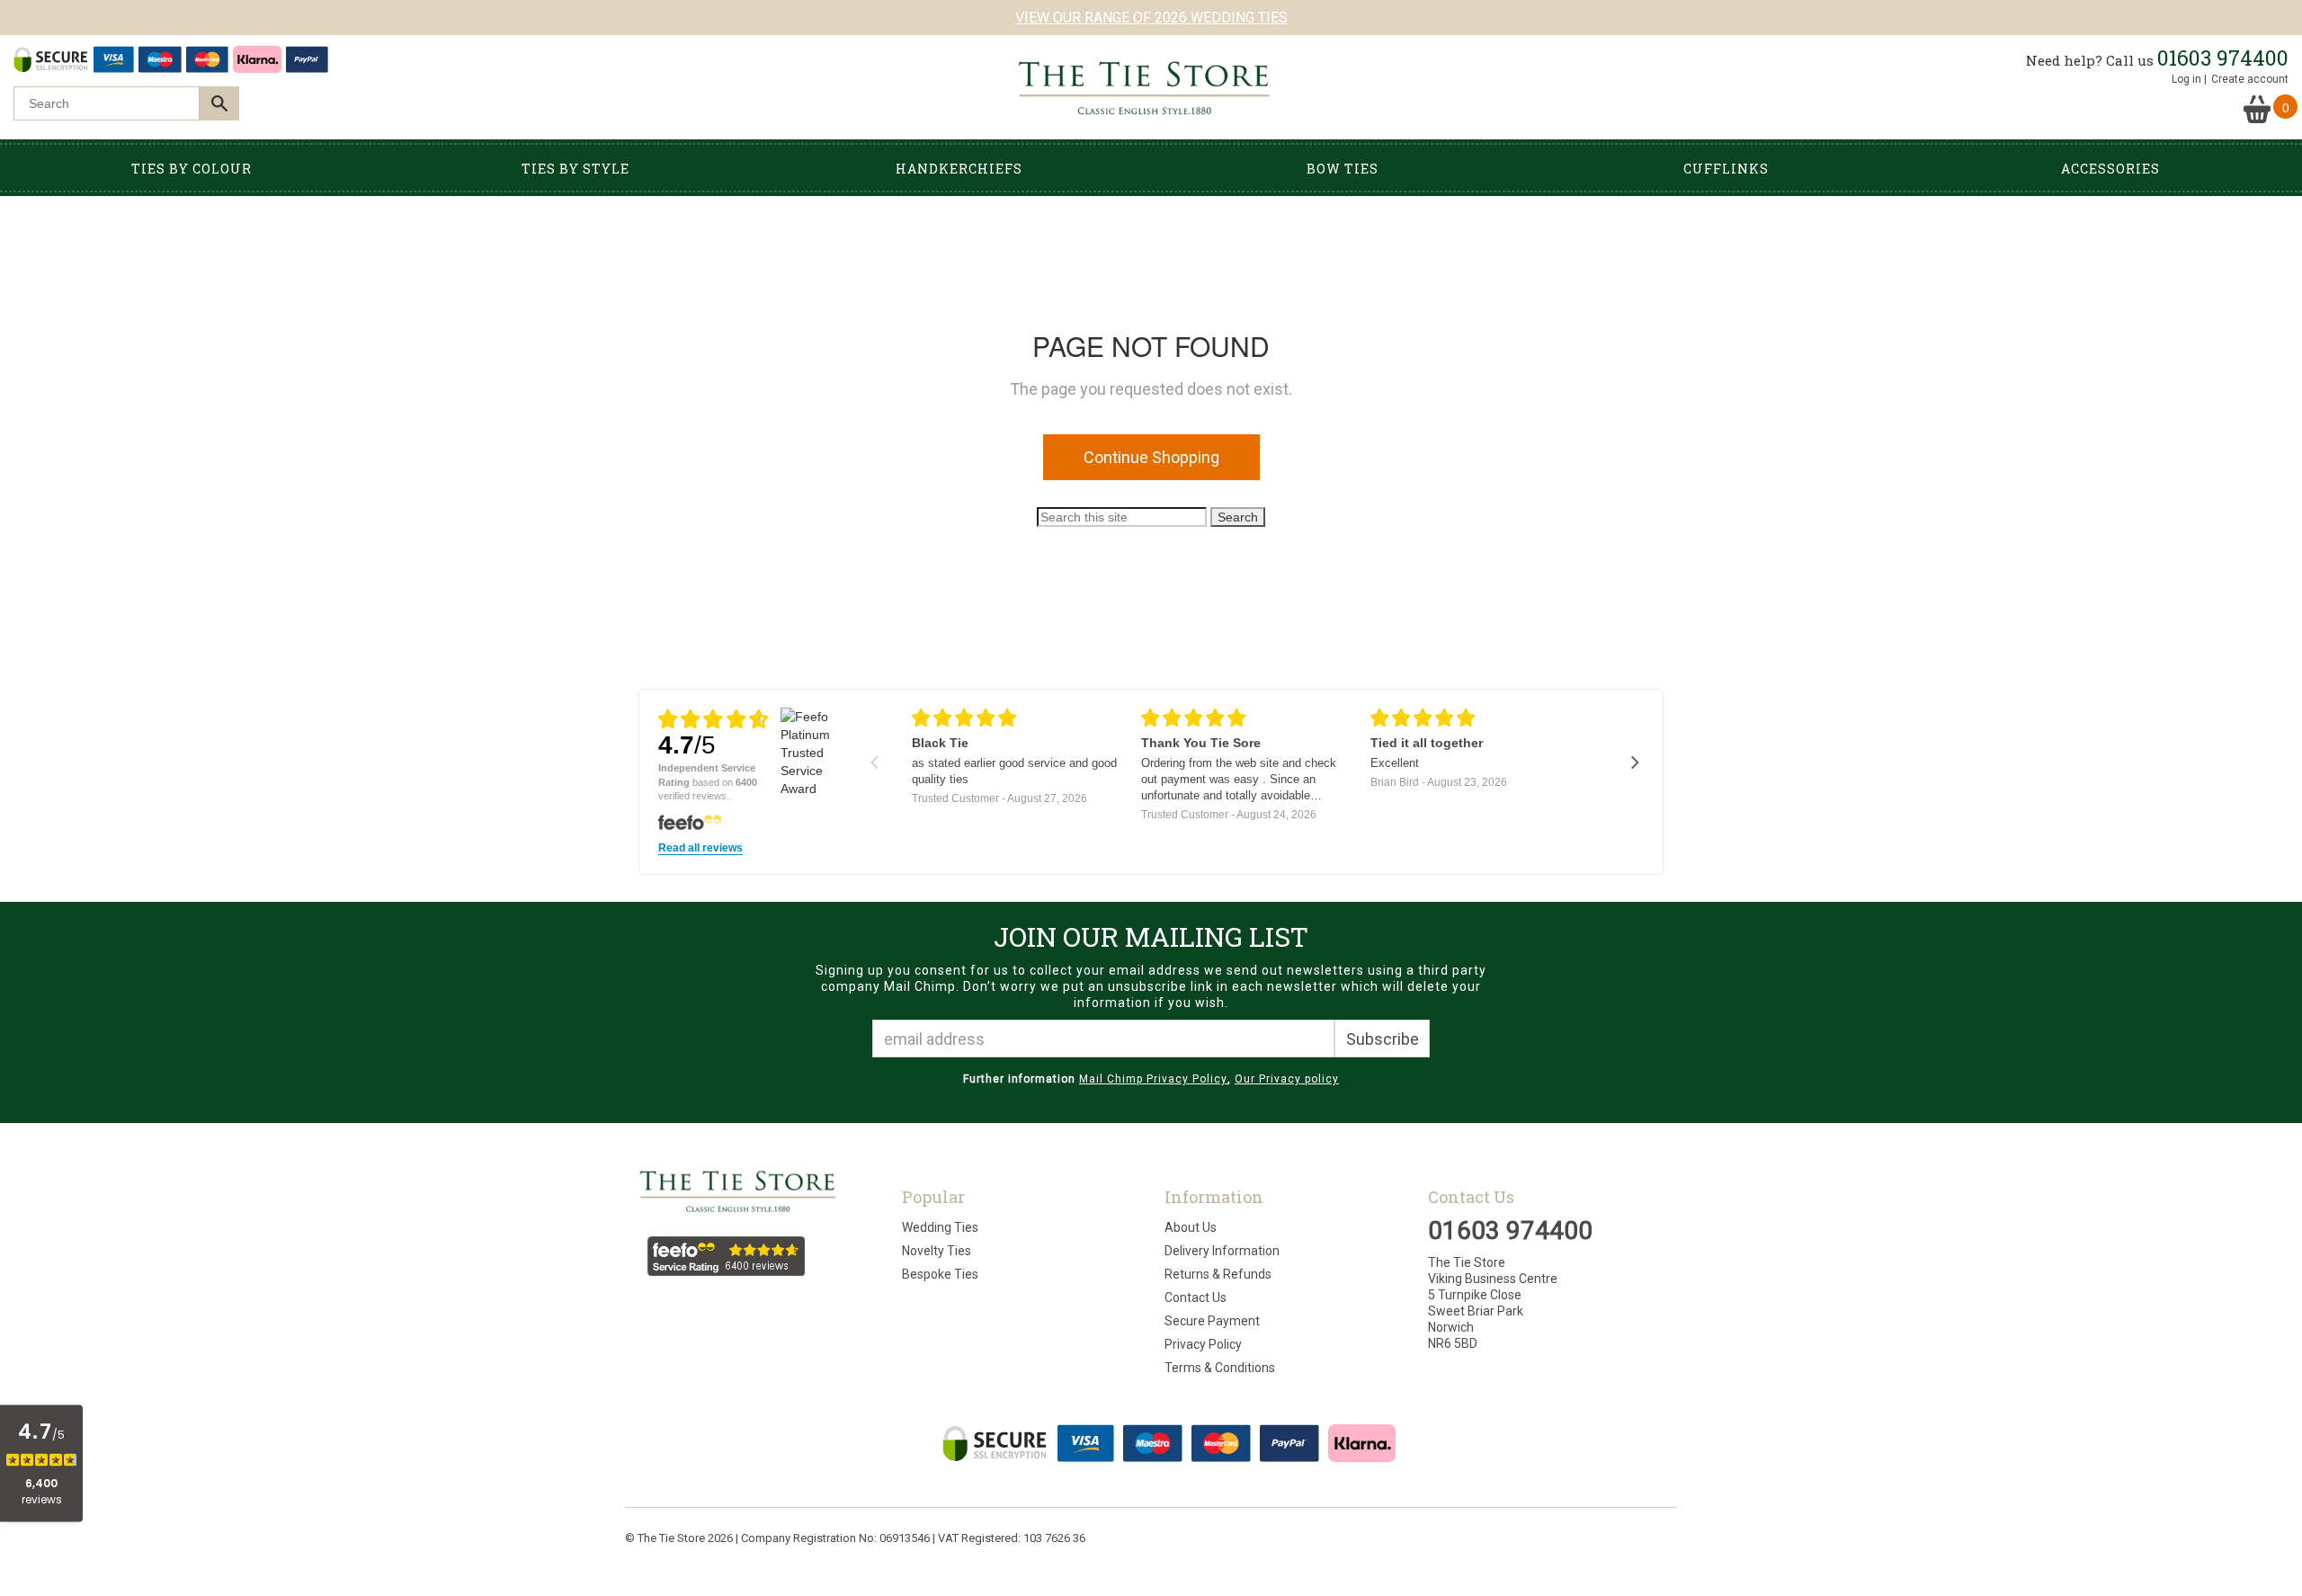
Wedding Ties (940, 1227)
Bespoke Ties (940, 1274)
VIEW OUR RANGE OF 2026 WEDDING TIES (1151, 18)
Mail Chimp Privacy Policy (1153, 1079)
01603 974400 (2223, 58)
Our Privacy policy (1287, 1079)
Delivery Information (1222, 1251)
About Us (1191, 1227)
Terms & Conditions (1220, 1368)
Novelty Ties (937, 1251)
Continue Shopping (1151, 457)
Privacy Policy (1203, 1344)
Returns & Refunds (1218, 1274)
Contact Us (1196, 1297)
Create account (2250, 79)
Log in (2186, 79)
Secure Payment (1212, 1321)
